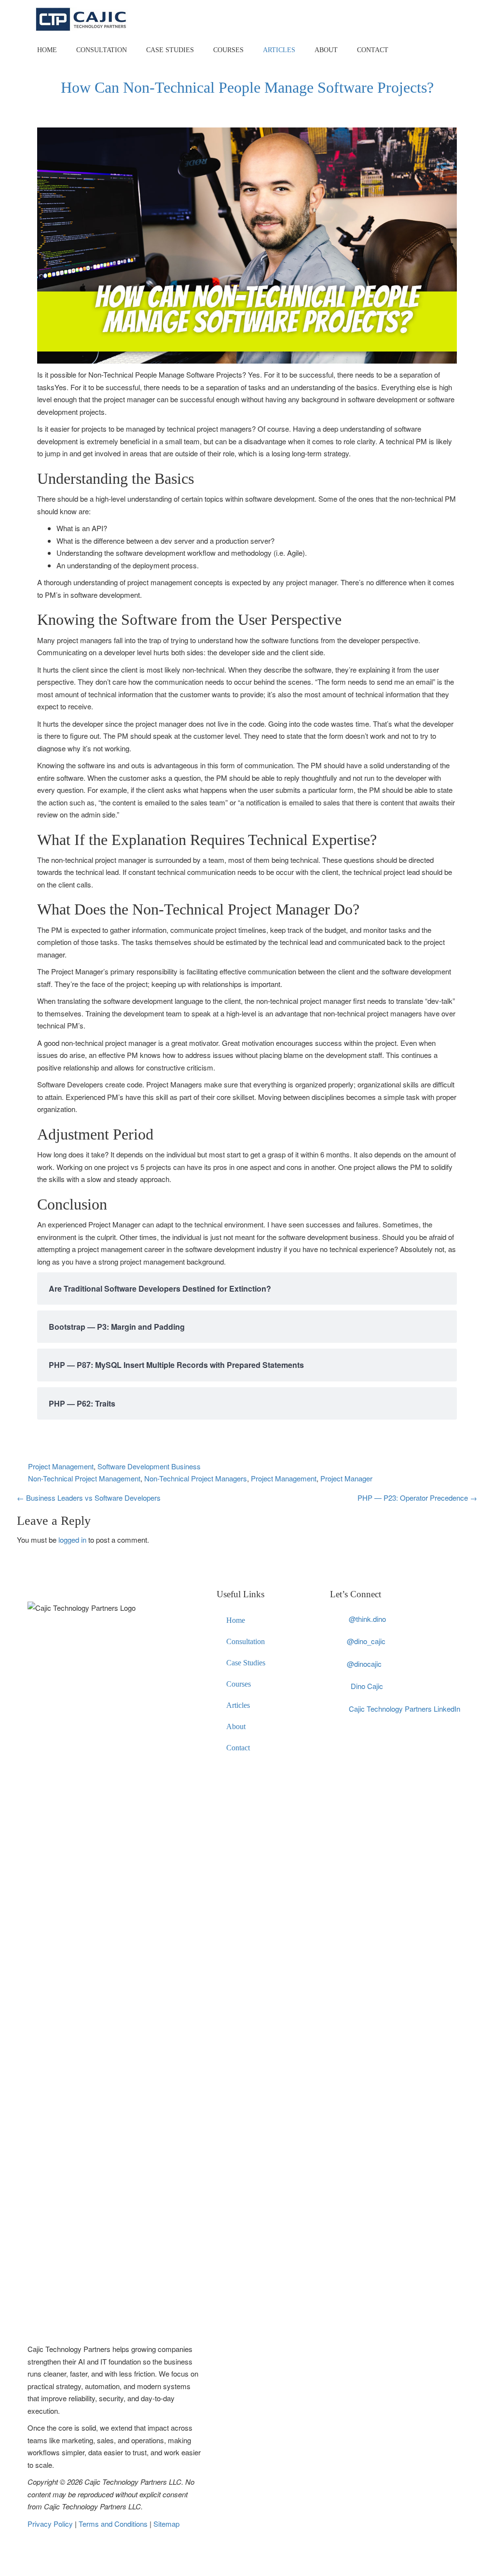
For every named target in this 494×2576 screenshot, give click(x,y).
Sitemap (166, 2524)
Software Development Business (149, 1466)
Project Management (61, 1466)
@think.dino (367, 1619)
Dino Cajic (367, 1686)
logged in (72, 1540)
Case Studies (170, 50)
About (326, 50)
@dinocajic (364, 1664)
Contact (373, 50)
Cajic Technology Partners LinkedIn (405, 1709)
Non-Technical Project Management (84, 1478)
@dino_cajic (366, 1641)
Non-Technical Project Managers (196, 1478)
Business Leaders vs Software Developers (89, 1498)
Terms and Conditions (114, 2524)
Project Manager (346, 1478)
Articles (279, 50)
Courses (228, 50)
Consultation (102, 50)
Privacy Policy (51, 2524)
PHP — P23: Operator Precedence (417, 1498)
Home (47, 50)
